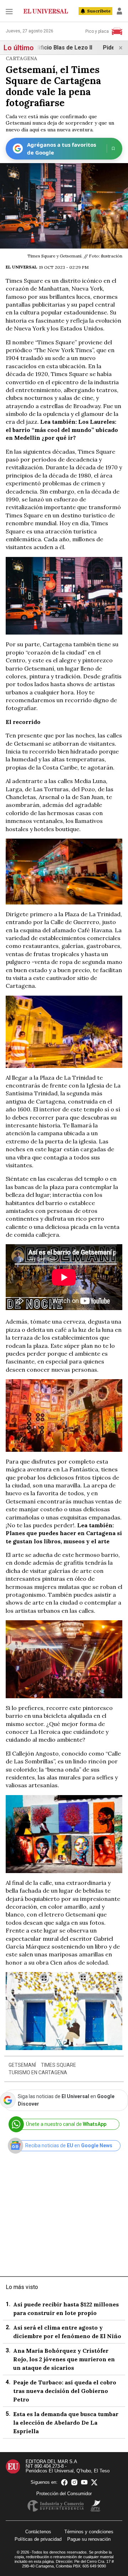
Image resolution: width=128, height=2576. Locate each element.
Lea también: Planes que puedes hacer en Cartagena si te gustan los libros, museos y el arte (64, 1533)
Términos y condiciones (89, 2532)
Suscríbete (99, 11)
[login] (119, 11)
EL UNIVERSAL (22, 267)
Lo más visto (22, 2287)
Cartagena (22, 58)
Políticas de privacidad (38, 2539)
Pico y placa (97, 31)
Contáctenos (38, 2532)
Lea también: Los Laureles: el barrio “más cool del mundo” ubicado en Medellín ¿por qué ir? (62, 430)
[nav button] (9, 11)
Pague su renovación (89, 2539)
